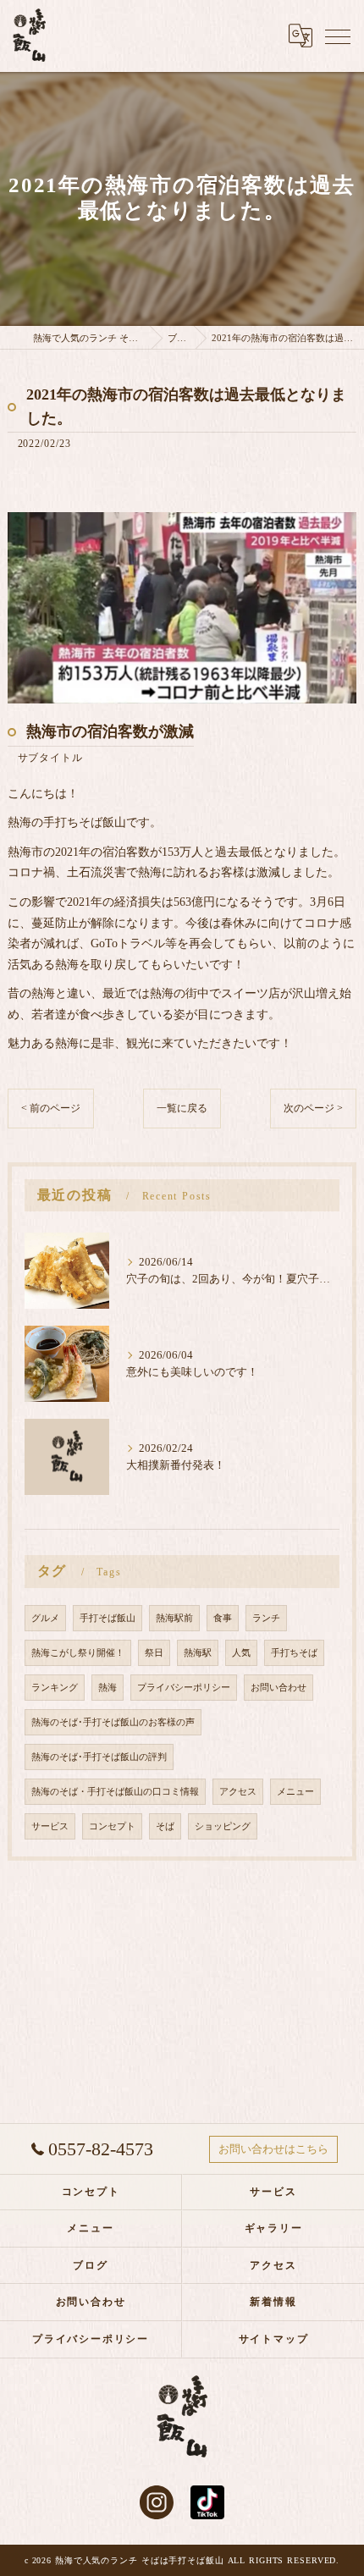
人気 (241, 1653)
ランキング (55, 1688)
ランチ (266, 1618)
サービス (50, 1826)
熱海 (108, 1688)
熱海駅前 (174, 1618)
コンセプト (112, 1826)
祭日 (154, 1653)
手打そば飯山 (108, 1618)
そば (165, 1826)
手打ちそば (294, 1653)
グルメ (45, 1618)
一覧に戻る (182, 1108)
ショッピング (223, 1826)
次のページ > (313, 1108)
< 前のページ (51, 1108)
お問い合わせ (279, 1688)
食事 (223, 1618)
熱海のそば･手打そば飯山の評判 (99, 1757)
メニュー (295, 1792)
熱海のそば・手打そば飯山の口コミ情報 (115, 1792)
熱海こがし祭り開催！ (78, 1653)
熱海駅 (198, 1653)
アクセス (238, 1792)
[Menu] (338, 36)
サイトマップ (274, 2339)
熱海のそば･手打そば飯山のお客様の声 (113, 1722)
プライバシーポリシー (184, 1688)
